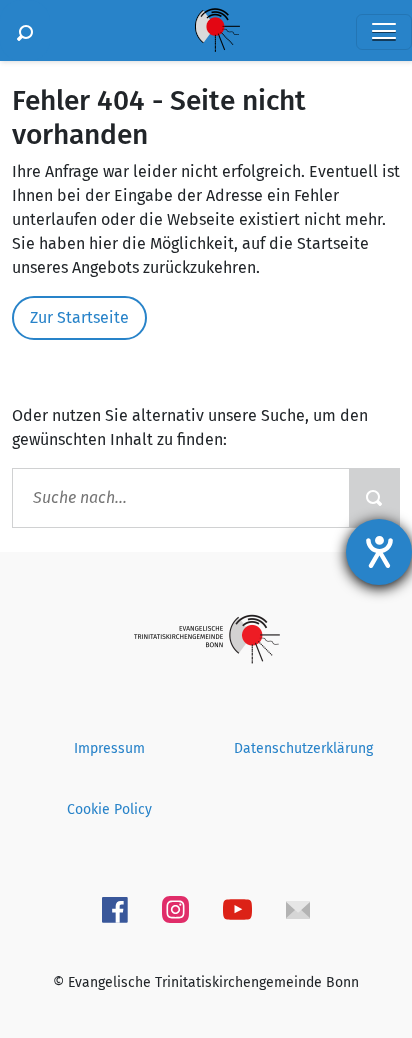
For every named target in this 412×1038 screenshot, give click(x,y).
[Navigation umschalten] (384, 32)
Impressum (109, 748)
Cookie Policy (109, 809)
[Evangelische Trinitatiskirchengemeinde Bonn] (206, 638)
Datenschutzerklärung (303, 748)
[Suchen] (25, 30)
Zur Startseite (79, 317)
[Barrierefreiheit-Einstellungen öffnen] (379, 552)
